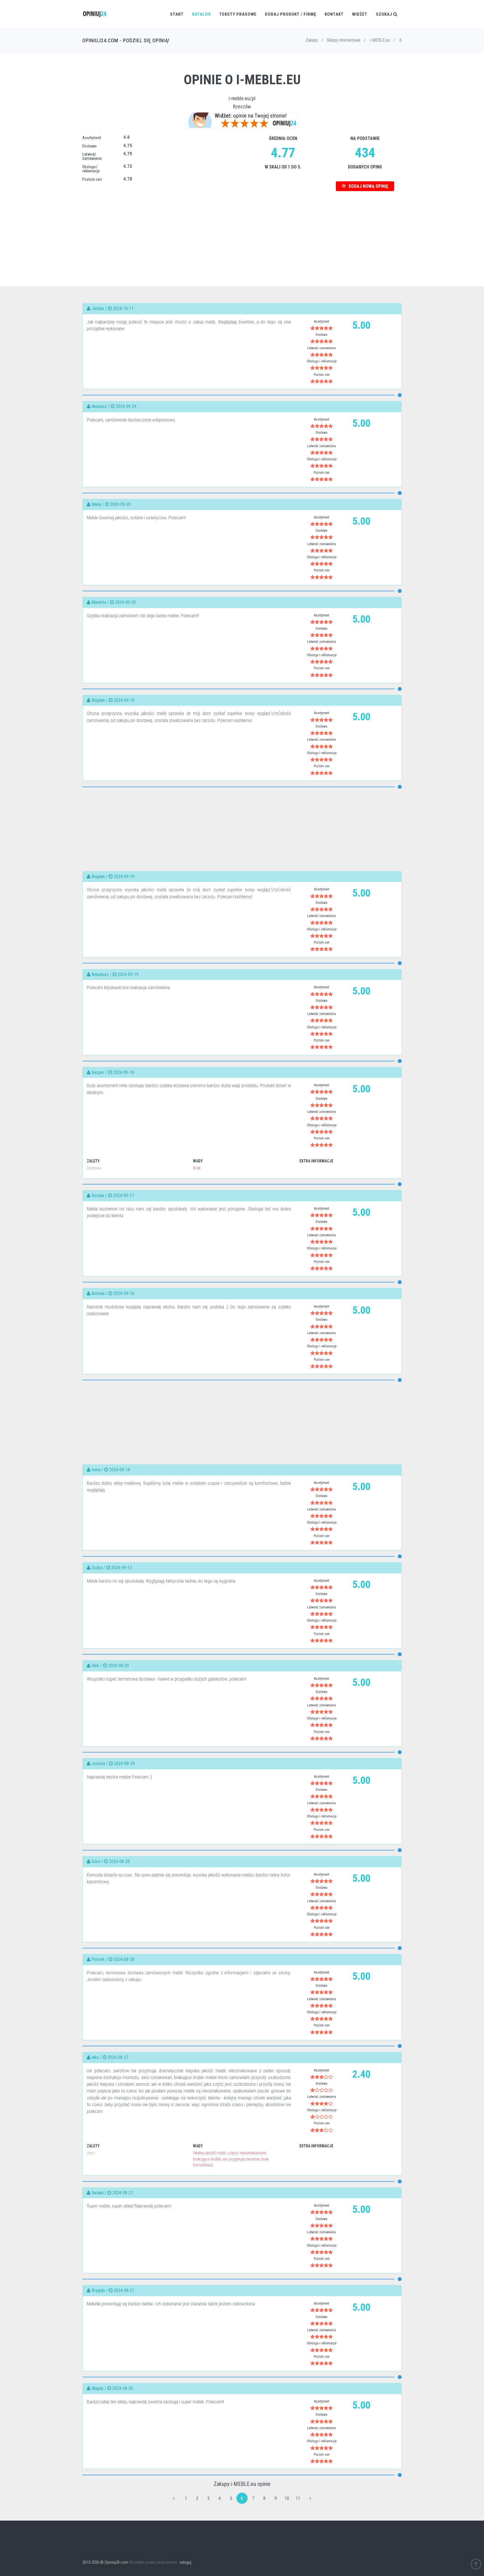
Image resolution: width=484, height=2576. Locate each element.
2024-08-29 (118, 1666)
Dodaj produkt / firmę (291, 14)
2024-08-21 (124, 2290)
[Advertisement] (242, 230)
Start (177, 14)
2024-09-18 (124, 1072)
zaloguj (185, 2562)
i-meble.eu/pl (242, 98)
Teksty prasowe (238, 14)
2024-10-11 (123, 308)
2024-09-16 (124, 1293)
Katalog (202, 14)
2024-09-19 (124, 700)
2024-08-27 (118, 2057)
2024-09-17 (124, 1196)
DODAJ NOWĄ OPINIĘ (368, 186)
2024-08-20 (123, 2388)
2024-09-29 (126, 406)
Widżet (360, 14)
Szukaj (385, 14)
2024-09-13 (122, 1568)
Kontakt (334, 14)
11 (298, 2498)
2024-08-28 (119, 1861)
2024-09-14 (120, 1470)
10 (287, 2498)
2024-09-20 (120, 504)
